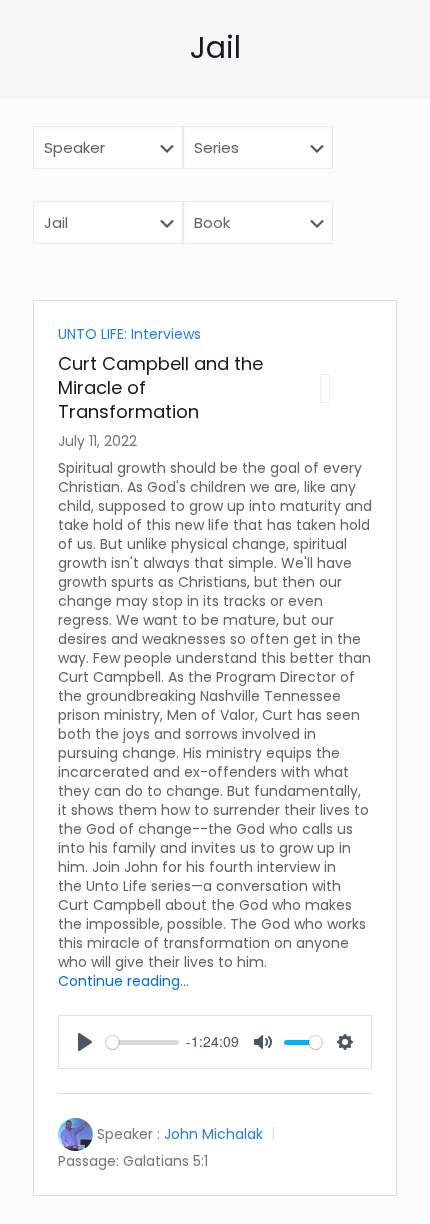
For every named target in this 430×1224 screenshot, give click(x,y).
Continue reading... (123, 981)
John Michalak (213, 1134)
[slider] (142, 1042)
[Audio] (325, 388)
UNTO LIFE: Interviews (129, 334)
